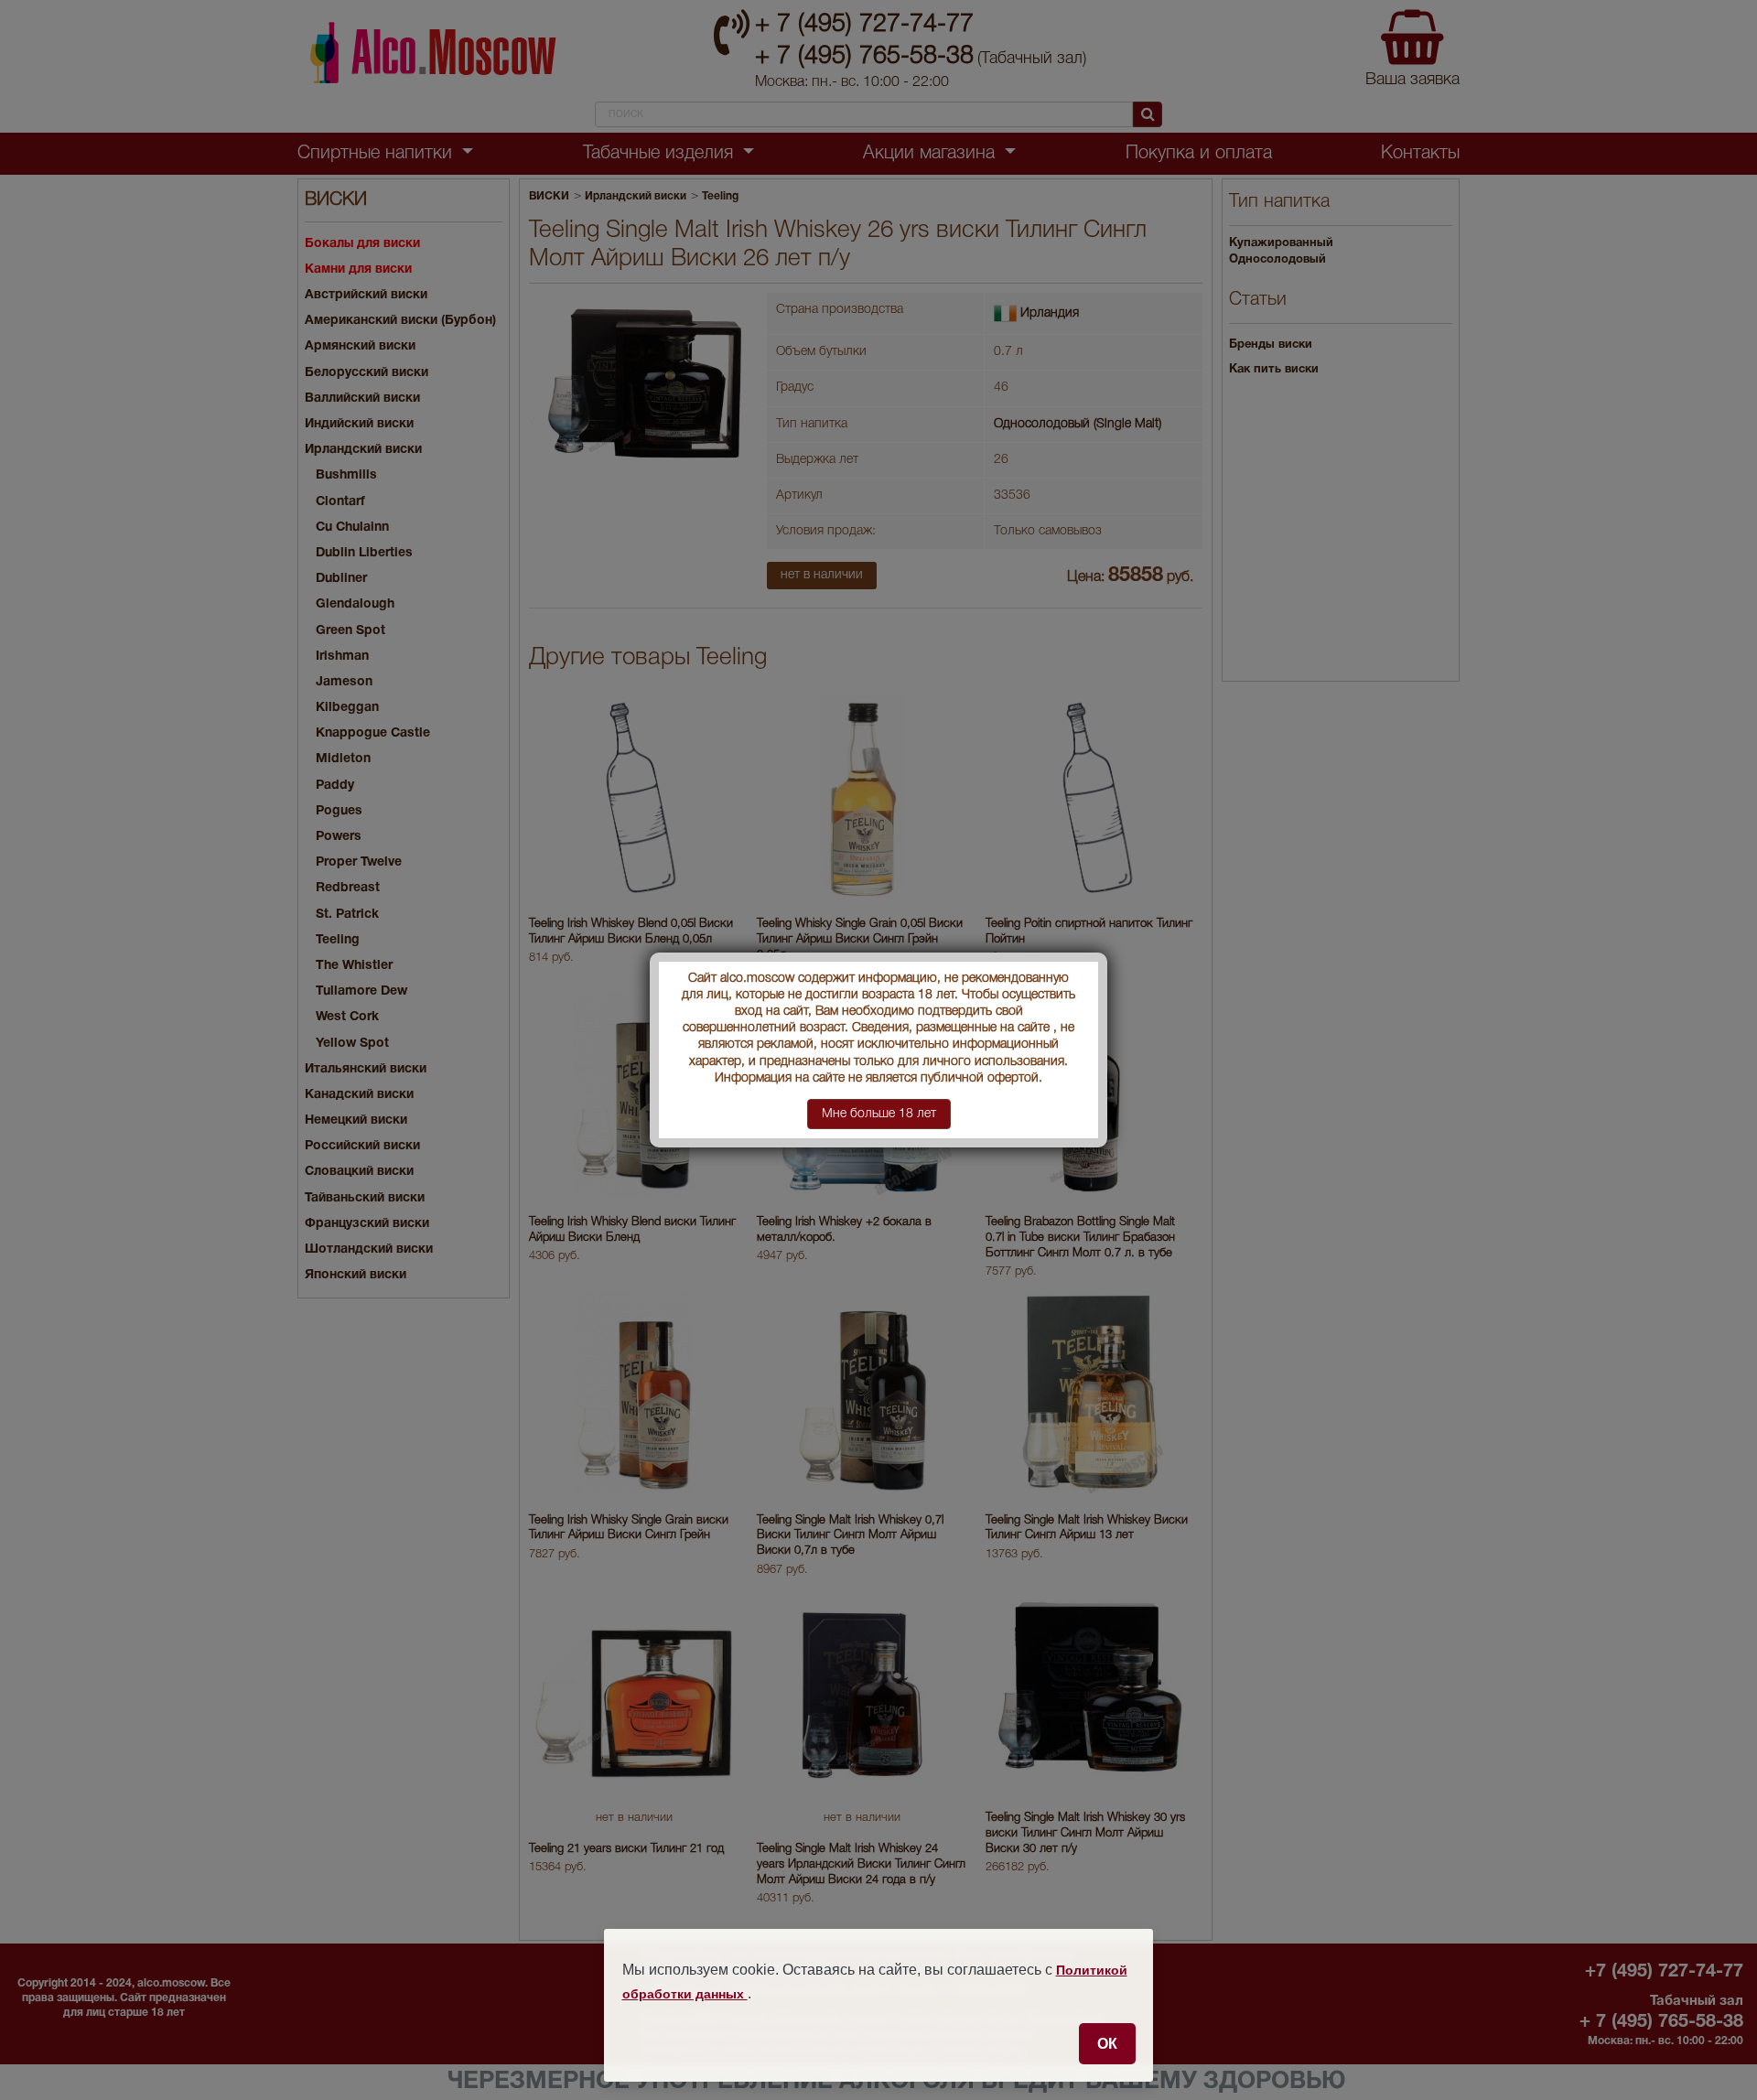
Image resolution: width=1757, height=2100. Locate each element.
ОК (1107, 2043)
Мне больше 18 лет (879, 1114)
